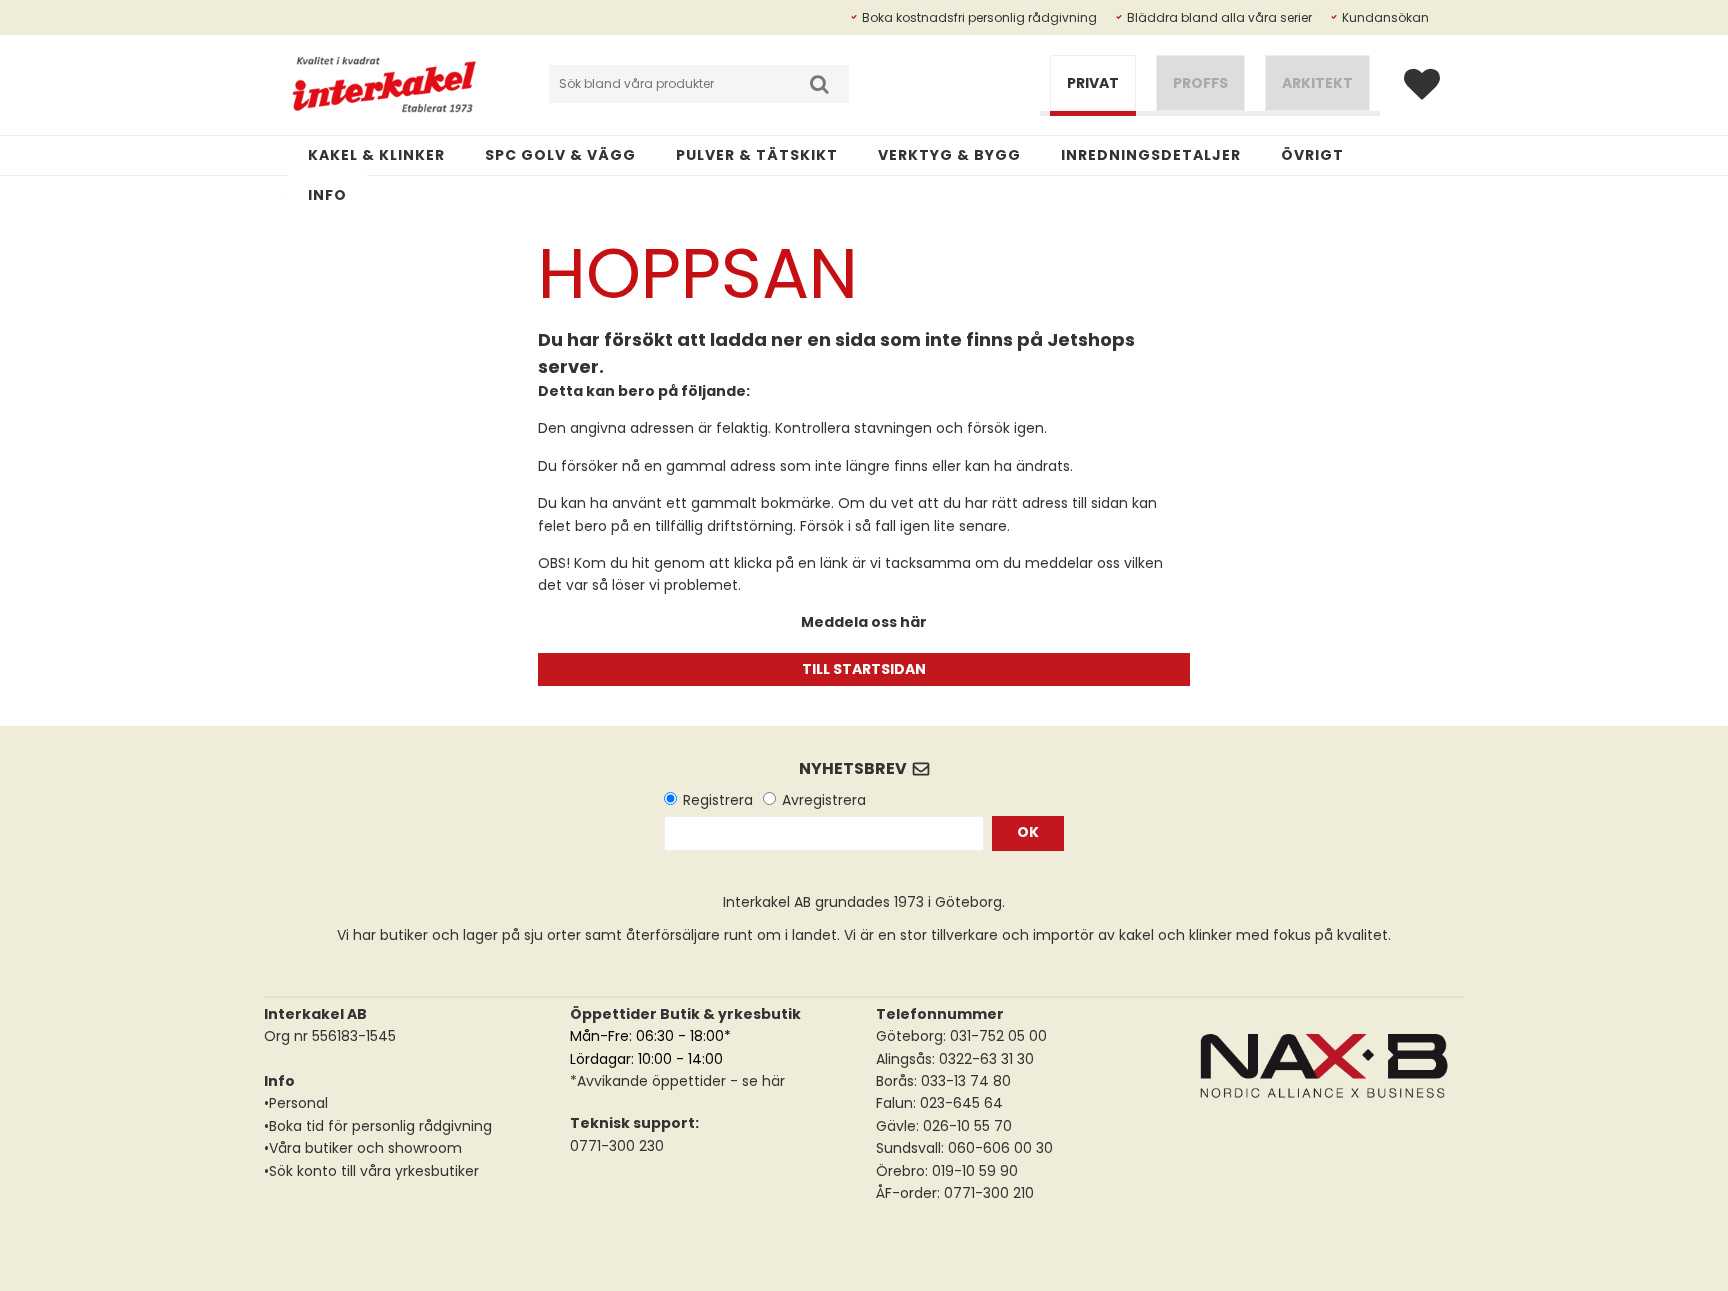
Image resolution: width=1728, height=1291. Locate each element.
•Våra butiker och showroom (363, 1148)
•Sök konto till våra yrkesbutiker (371, 1171)
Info (327, 195)
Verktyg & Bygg (949, 155)
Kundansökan (1385, 17)
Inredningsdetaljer (1151, 155)
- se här (755, 1081)
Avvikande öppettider (651, 1081)
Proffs (1200, 83)
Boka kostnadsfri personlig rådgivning (979, 17)
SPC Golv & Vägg (560, 155)
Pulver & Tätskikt (757, 155)
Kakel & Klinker (376, 155)
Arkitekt (1317, 83)
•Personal (296, 1103)
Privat (1093, 83)
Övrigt (1312, 155)
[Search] (819, 84)
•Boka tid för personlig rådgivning (378, 1126)
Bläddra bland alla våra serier (1219, 17)
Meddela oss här (864, 622)
